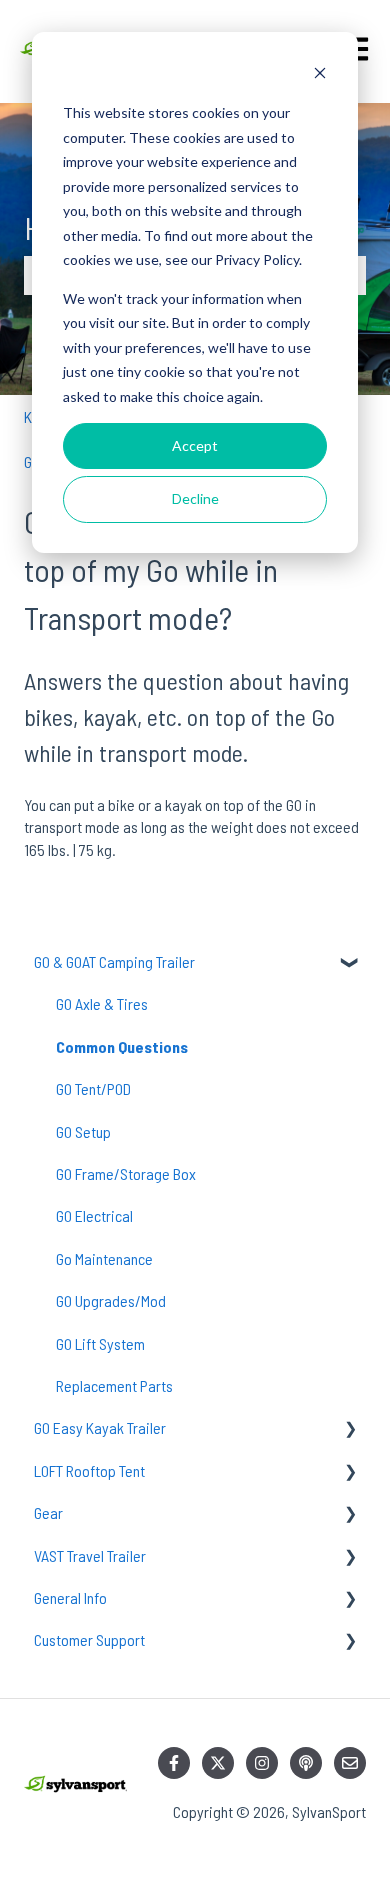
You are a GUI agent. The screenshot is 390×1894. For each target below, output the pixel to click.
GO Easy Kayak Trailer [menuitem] (100, 1427)
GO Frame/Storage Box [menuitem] (126, 1173)
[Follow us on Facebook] (174, 1763)
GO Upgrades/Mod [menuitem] (111, 1300)
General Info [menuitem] (70, 1597)
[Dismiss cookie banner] (320, 75)
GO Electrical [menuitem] (94, 1215)
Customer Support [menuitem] (89, 1639)
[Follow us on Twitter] (218, 1763)
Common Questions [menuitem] (122, 1046)
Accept (195, 445)
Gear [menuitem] (48, 1512)
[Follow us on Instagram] (262, 1763)
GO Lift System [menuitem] (100, 1343)
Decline (195, 498)
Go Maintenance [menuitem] (104, 1258)
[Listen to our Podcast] (306, 1763)
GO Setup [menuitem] (83, 1131)
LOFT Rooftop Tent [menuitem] (89, 1470)
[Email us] (350, 1763)
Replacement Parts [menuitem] (114, 1385)
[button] (350, 963)
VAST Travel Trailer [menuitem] (90, 1555)
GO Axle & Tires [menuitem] (102, 1003)
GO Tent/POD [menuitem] (93, 1088)
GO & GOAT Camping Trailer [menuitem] (114, 961)
